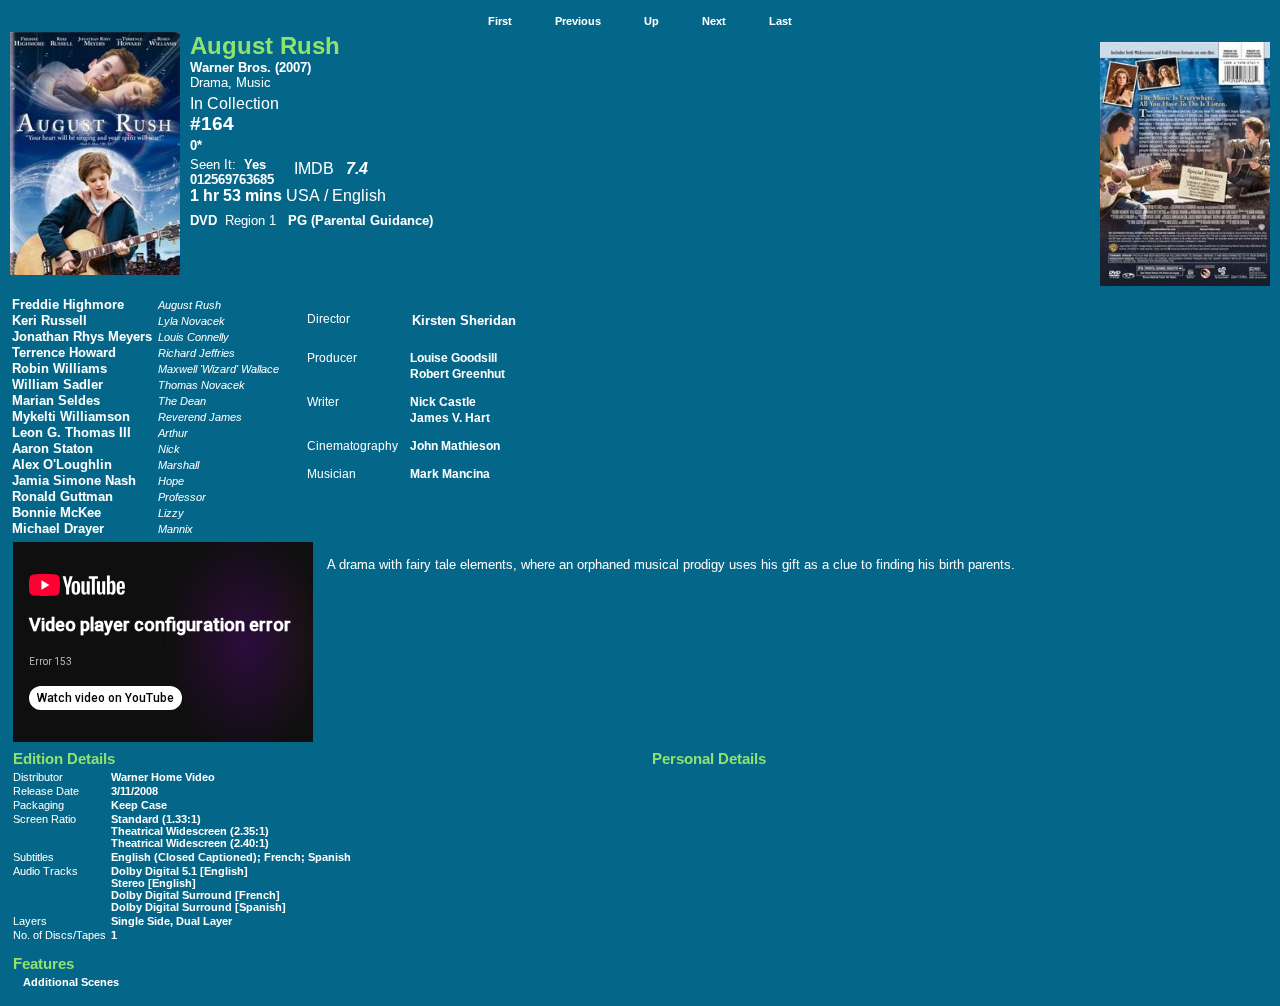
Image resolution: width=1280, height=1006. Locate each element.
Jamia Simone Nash (74, 480)
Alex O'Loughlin (62, 464)
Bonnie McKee (56, 512)
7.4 (357, 168)
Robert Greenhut (457, 373)
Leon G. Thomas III (71, 432)
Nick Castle (443, 401)
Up (651, 21)
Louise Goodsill (453, 357)
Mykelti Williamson (71, 416)
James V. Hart (450, 417)
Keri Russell (49, 320)
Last (780, 21)
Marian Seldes (56, 400)
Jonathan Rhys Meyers (82, 336)
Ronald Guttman (62, 496)
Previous (578, 21)
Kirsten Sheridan (464, 320)
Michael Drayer (58, 528)
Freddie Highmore (68, 304)
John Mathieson (455, 445)
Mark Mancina (450, 473)
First (500, 21)
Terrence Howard (64, 352)
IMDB (314, 168)
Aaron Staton (52, 448)
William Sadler (57, 384)
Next (714, 21)
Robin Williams (59, 368)
